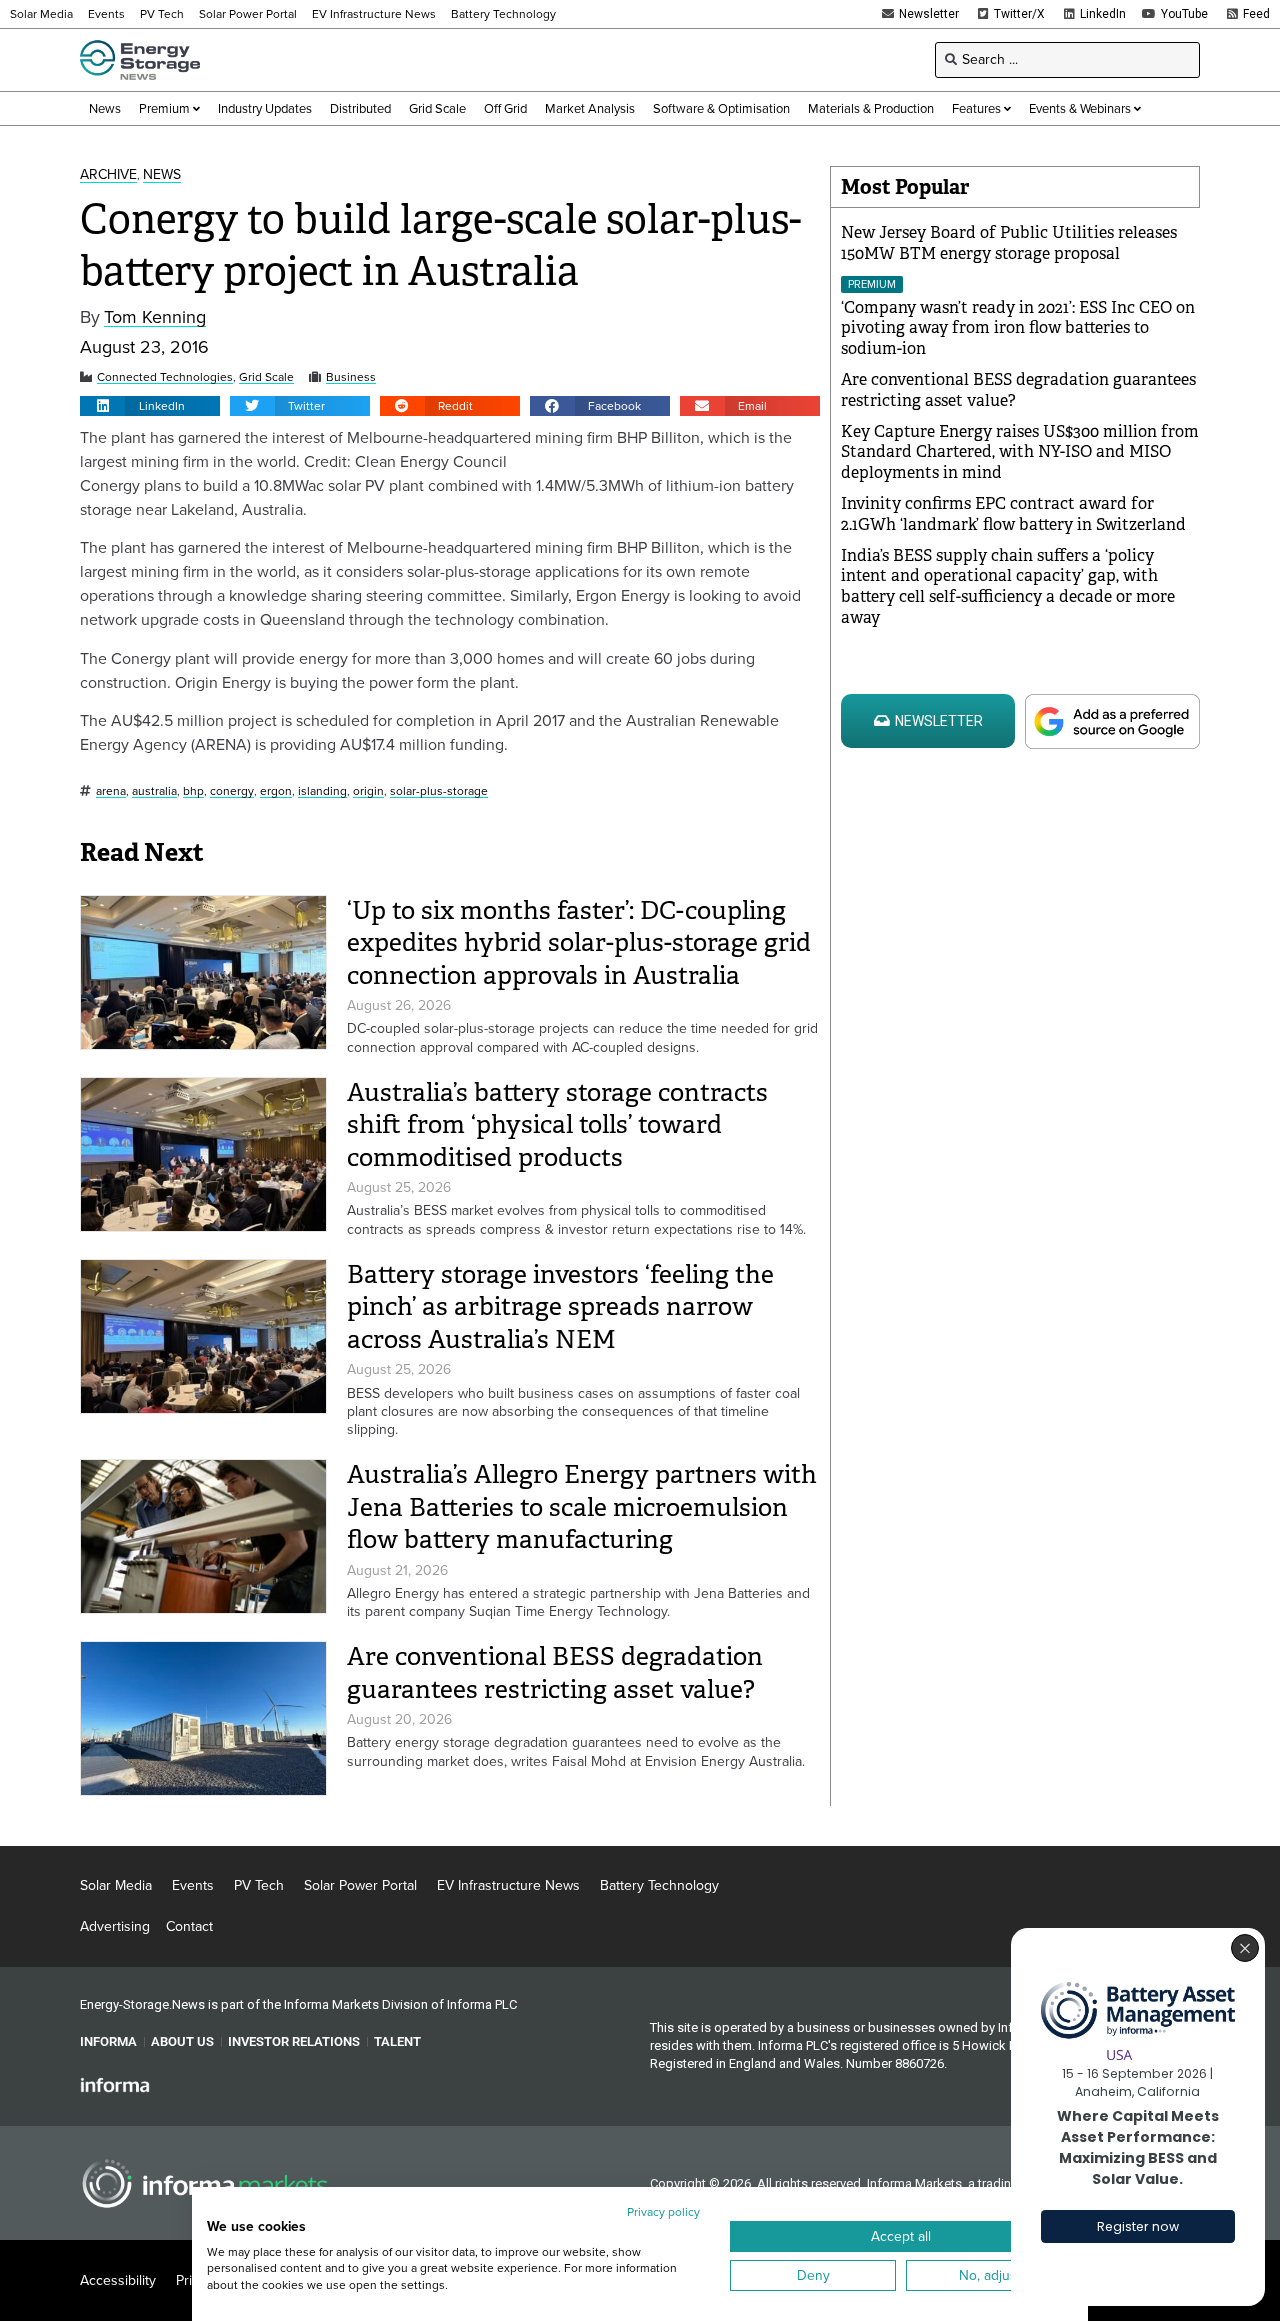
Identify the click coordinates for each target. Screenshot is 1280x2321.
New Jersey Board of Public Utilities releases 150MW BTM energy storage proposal (1009, 243)
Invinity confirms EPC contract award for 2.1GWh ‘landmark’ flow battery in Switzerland (1013, 514)
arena (111, 791)
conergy (232, 791)
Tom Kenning (155, 317)
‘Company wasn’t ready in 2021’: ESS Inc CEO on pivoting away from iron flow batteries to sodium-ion (1018, 328)
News (162, 175)
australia (154, 791)
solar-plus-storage (439, 791)
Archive (108, 175)
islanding (322, 791)
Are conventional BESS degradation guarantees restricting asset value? (555, 1673)
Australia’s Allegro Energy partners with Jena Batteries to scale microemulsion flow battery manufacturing (582, 1507)
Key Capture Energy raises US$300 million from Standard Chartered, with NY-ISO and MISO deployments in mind (1020, 452)
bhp (193, 791)
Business (351, 377)
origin (368, 791)
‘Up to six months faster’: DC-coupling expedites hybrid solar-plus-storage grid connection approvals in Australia (579, 943)
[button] (150, 406)
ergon (276, 791)
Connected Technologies (165, 377)
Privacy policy (663, 2212)
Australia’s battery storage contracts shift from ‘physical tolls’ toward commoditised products (557, 1125)
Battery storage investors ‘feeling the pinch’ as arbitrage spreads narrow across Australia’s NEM (560, 1307)
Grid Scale (266, 377)
